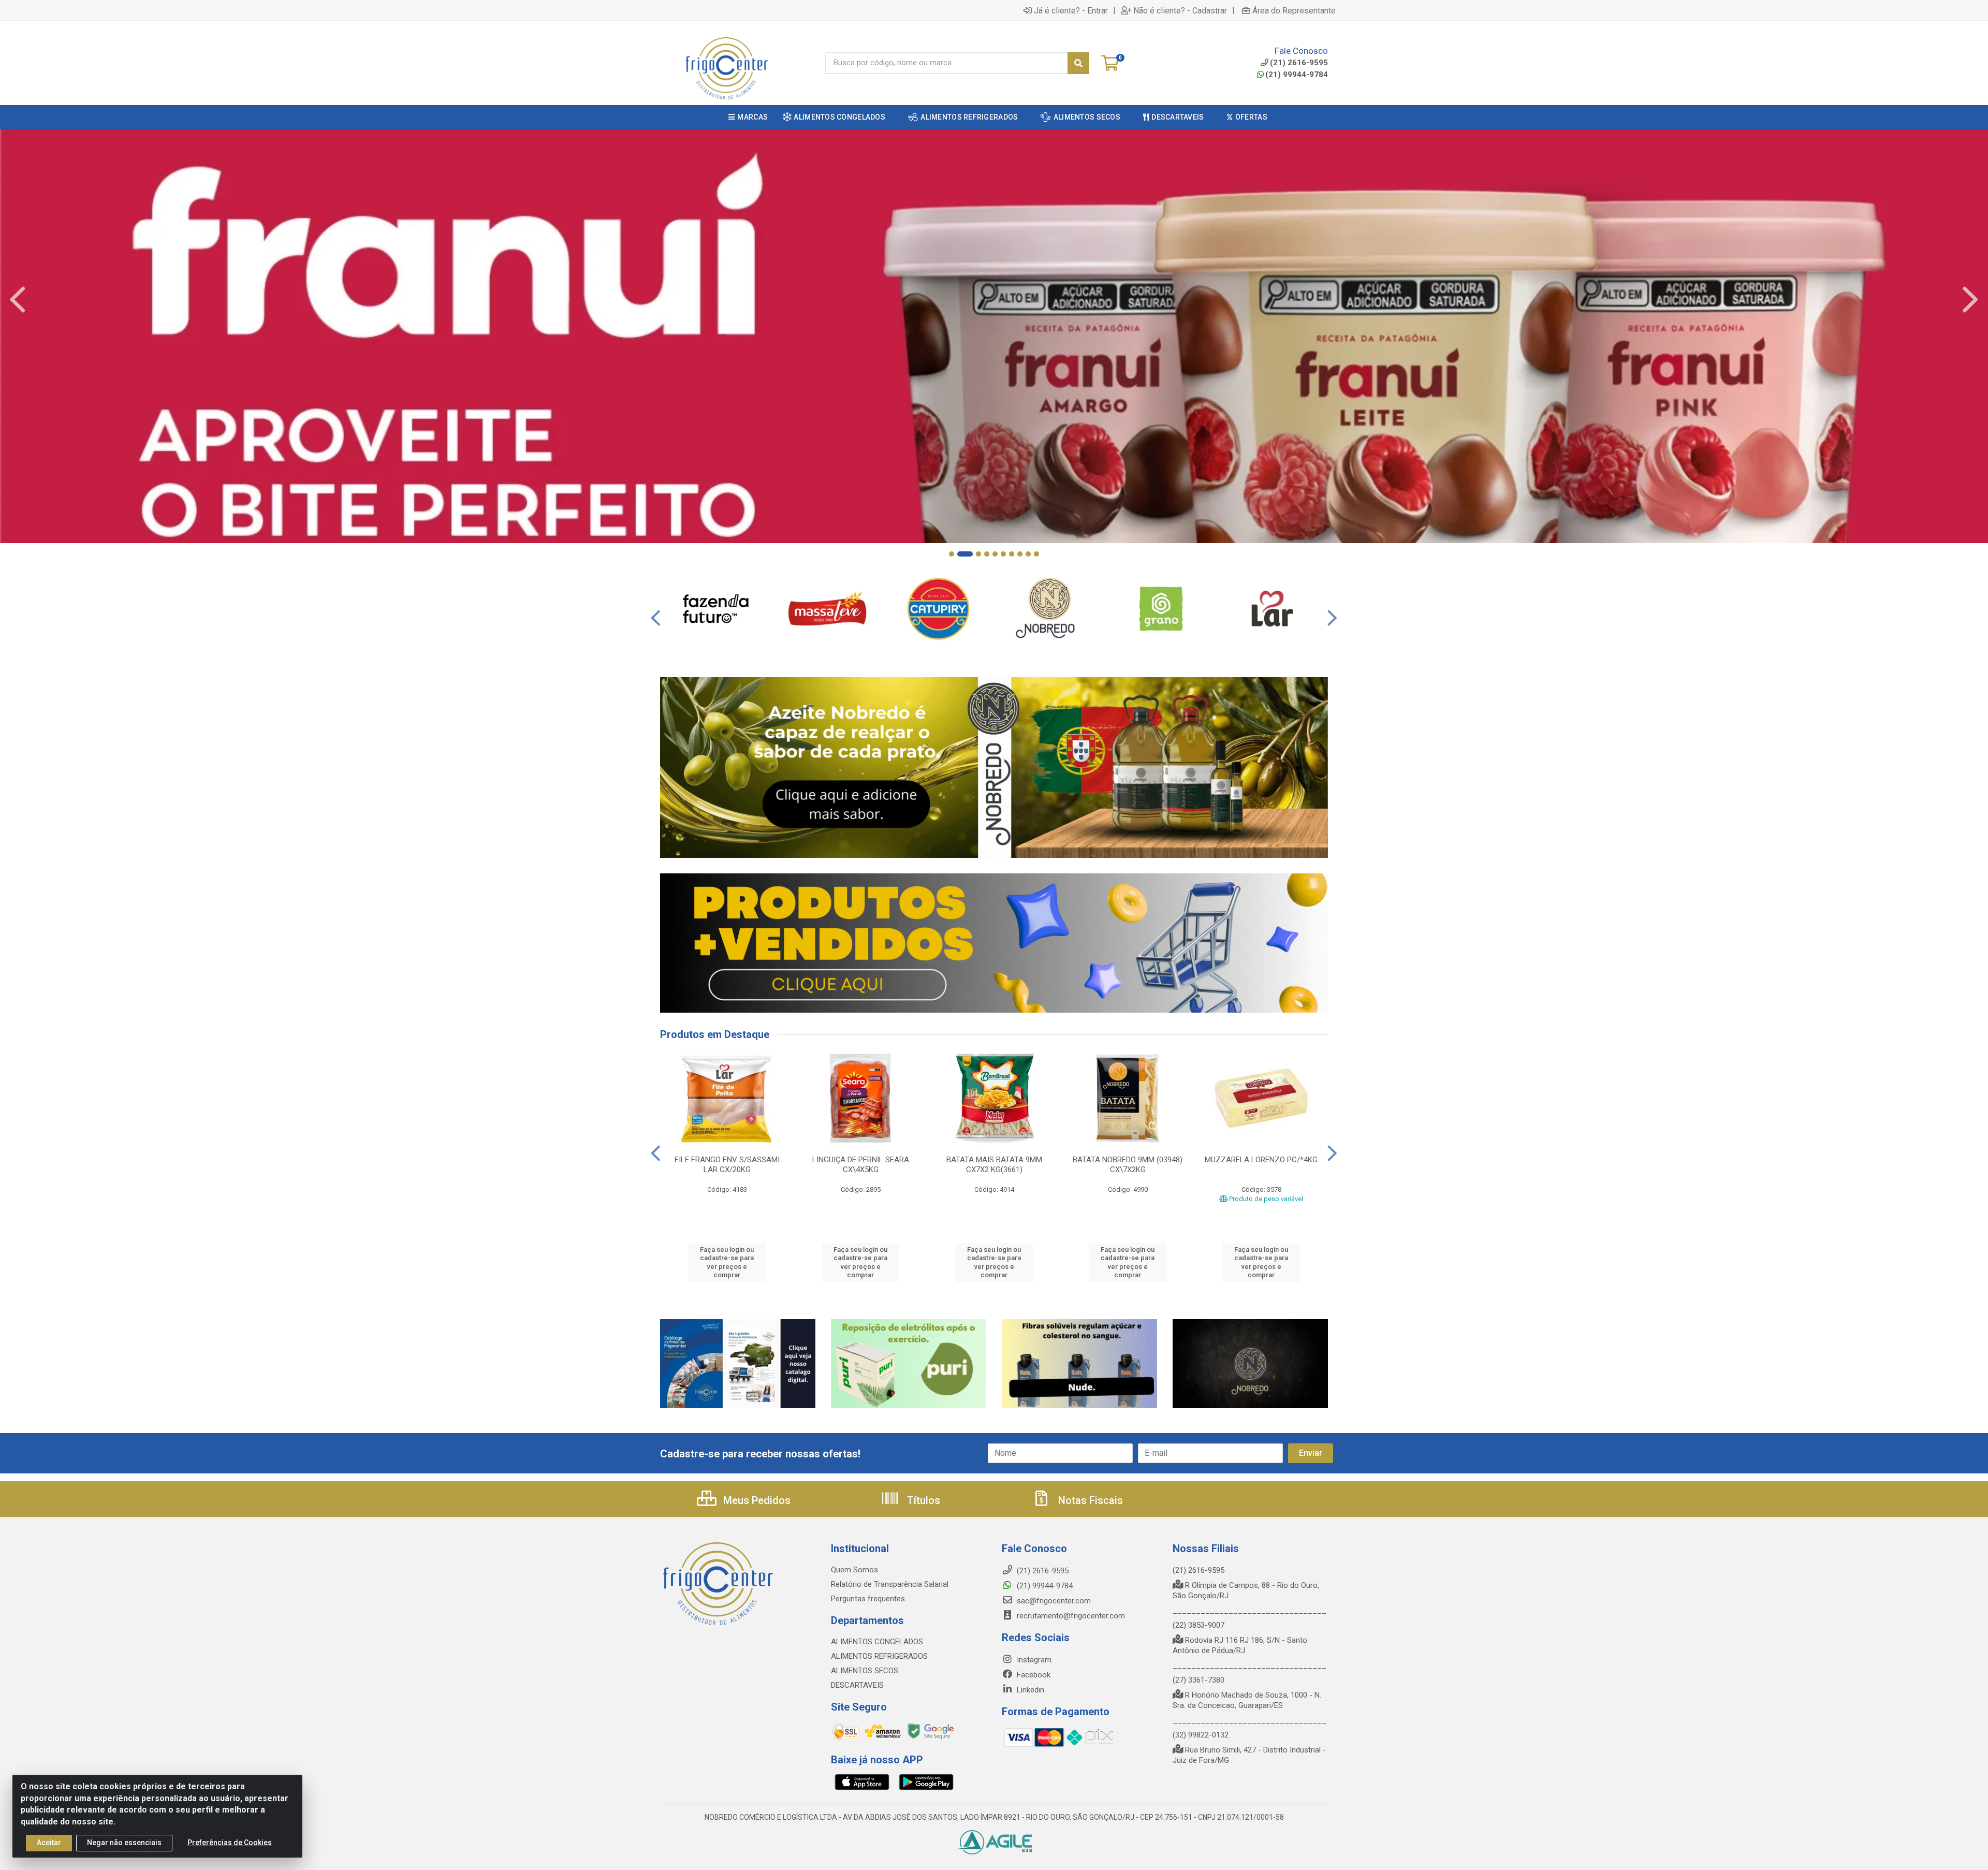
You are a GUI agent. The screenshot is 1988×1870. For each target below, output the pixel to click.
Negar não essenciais (124, 1843)
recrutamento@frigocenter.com (1071, 1616)
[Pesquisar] (1078, 63)
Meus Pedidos (756, 1500)
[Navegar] (18, 300)
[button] (952, 554)
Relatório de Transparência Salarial (890, 1584)
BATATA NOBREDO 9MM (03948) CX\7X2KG (1128, 1165)
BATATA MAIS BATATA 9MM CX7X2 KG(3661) (994, 1165)
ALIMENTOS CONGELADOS (877, 1642)
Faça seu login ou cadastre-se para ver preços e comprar (727, 1262)
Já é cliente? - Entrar (1071, 10)
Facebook (1033, 1675)
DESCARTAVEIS (857, 1685)
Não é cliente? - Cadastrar (1180, 10)
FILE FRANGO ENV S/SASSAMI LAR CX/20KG (727, 1165)
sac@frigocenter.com (1054, 1601)
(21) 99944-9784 (1297, 75)
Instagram (1033, 1660)
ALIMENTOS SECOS (865, 1671)
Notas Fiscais (1089, 1500)
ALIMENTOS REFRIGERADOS (879, 1656)
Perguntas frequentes (868, 1599)
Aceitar (49, 1843)
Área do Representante (1294, 10)
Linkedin (1029, 1690)
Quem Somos (854, 1570)
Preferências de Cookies (230, 1843)
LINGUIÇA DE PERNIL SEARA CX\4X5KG (861, 1165)
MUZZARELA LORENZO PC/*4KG (1261, 1160)
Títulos (922, 1500)
